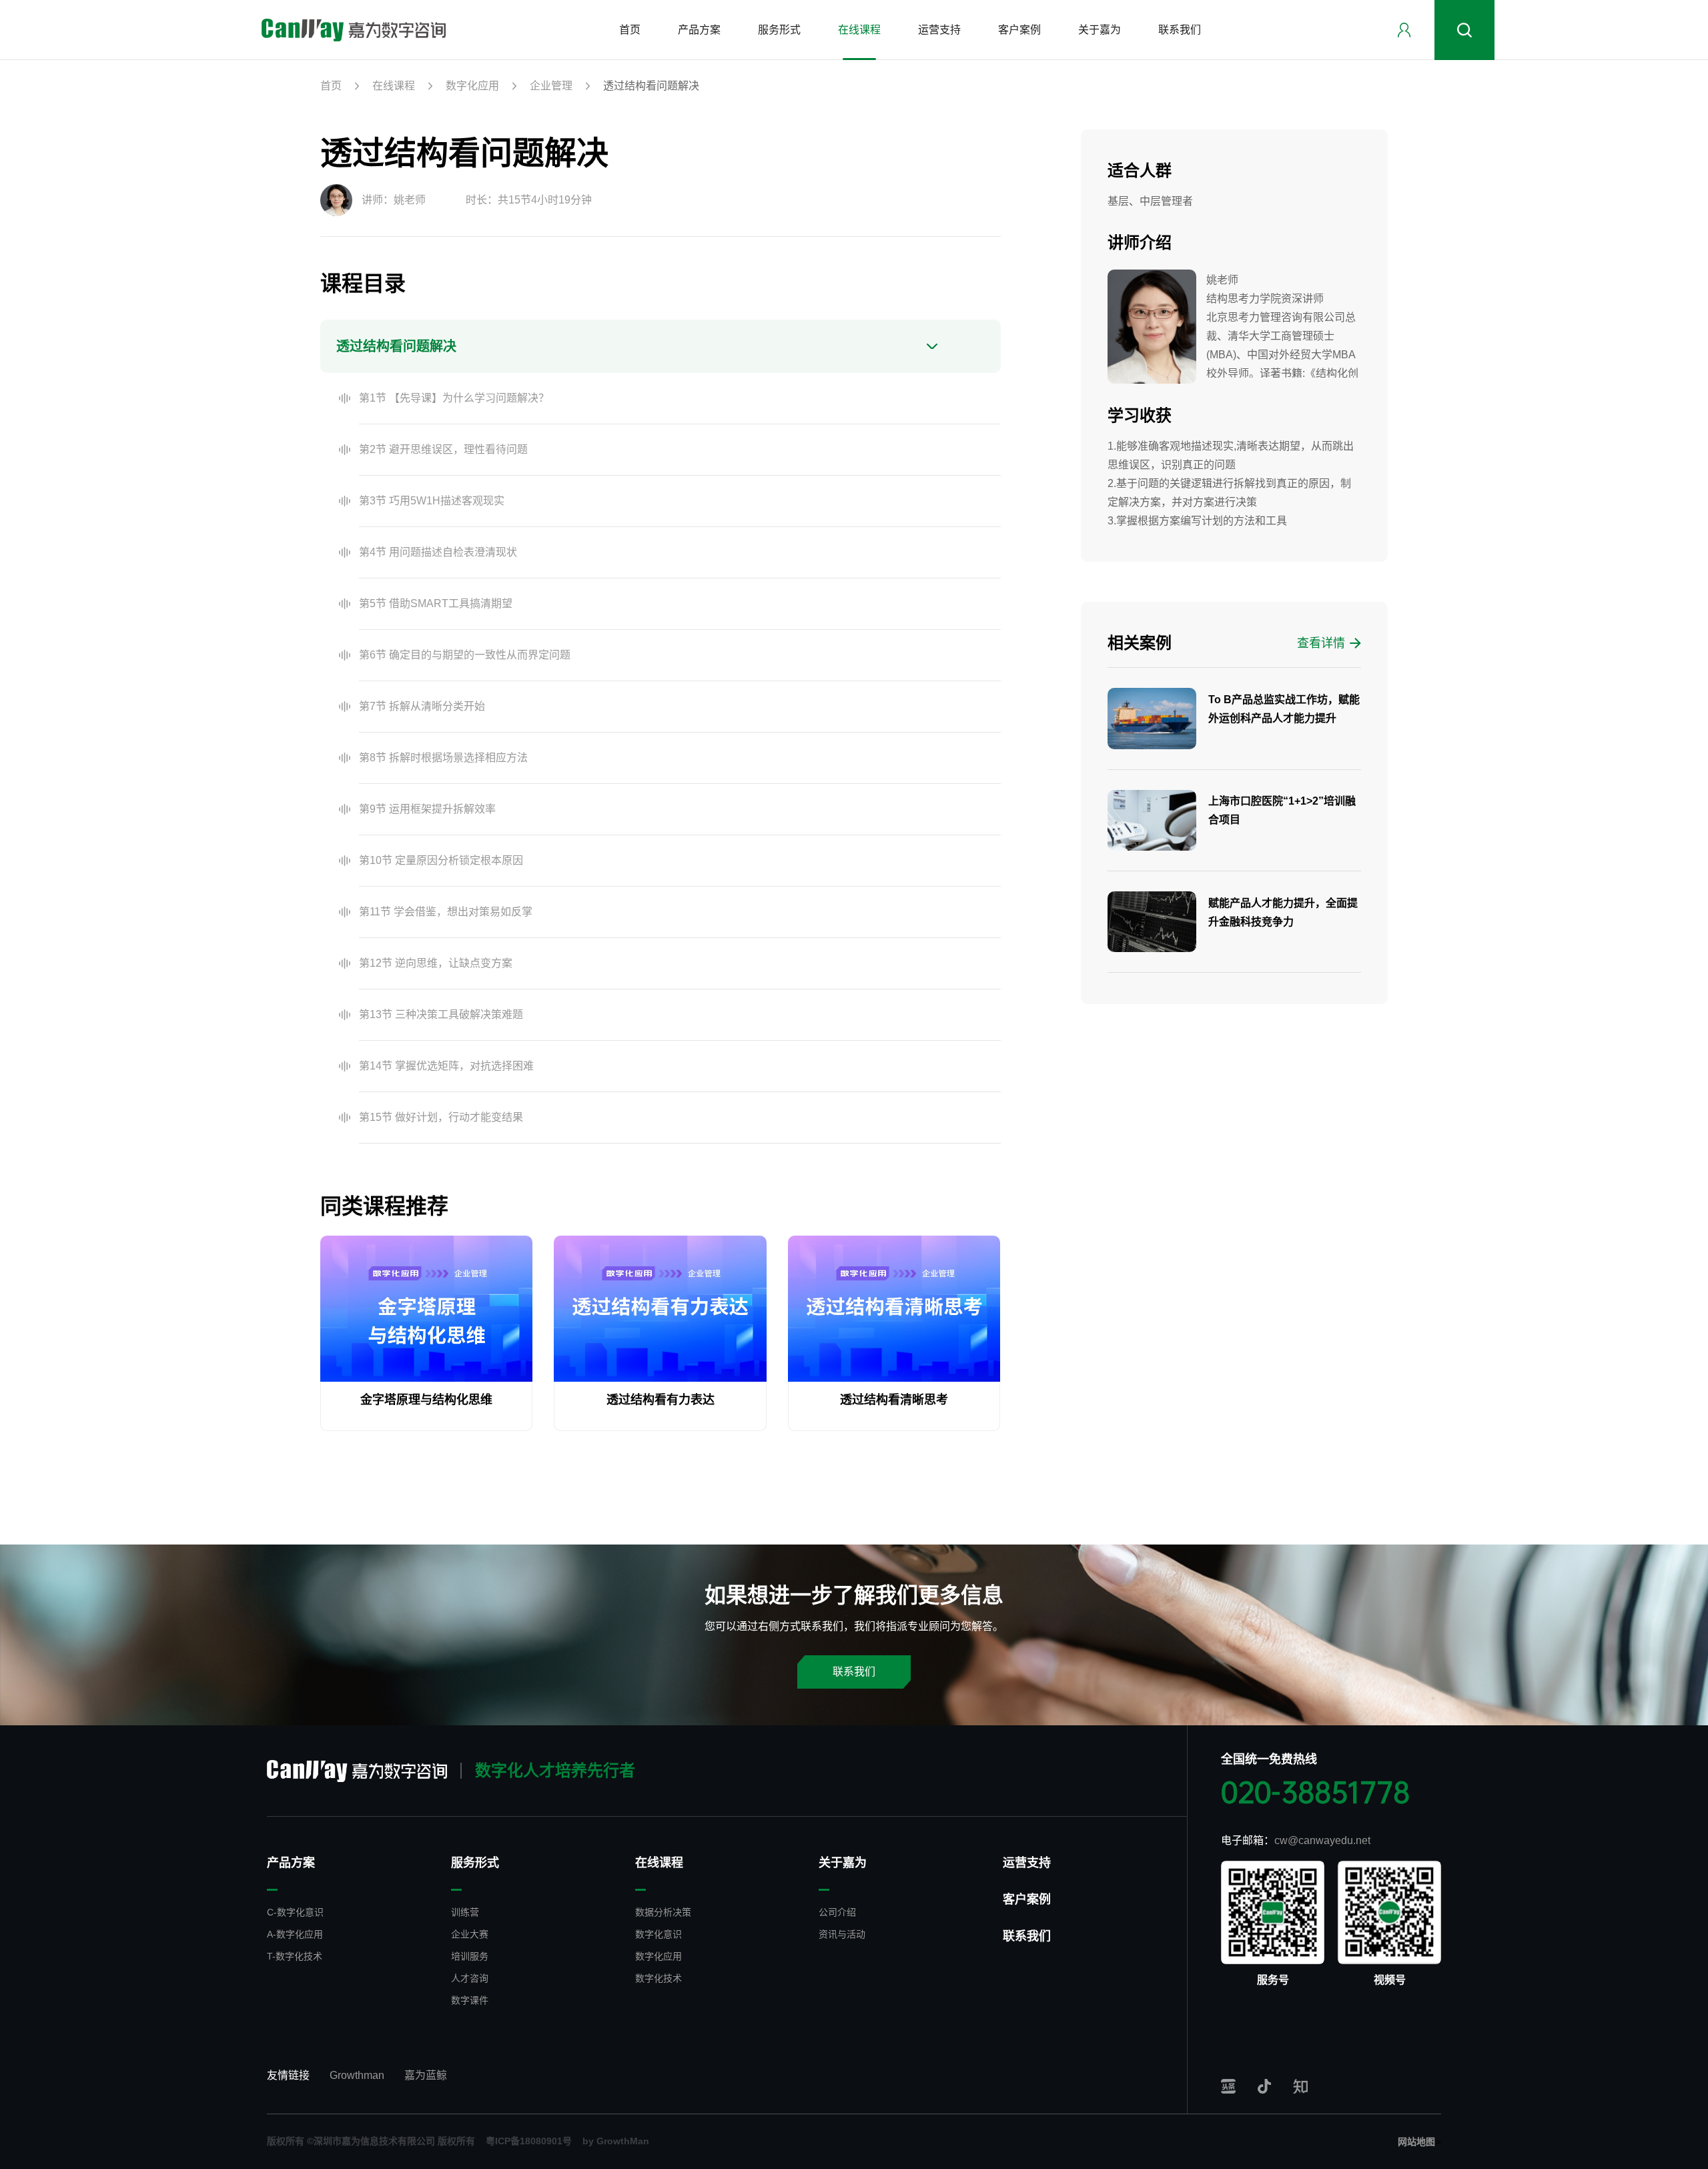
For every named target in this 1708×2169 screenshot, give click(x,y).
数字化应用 (472, 86)
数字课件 (470, 2000)
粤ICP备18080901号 (529, 2141)
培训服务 (470, 1956)
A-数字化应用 (295, 1934)
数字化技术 (659, 1978)
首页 (331, 86)
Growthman (357, 2075)
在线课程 (394, 86)
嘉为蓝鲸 (426, 2075)
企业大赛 (470, 1934)
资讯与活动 (842, 1934)
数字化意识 (659, 1934)
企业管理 (551, 86)
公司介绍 (837, 1912)
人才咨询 (470, 1978)
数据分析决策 (663, 1912)
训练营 (465, 1912)
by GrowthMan (616, 2141)
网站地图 (1416, 2142)
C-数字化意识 (295, 1912)
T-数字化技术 (295, 1956)
